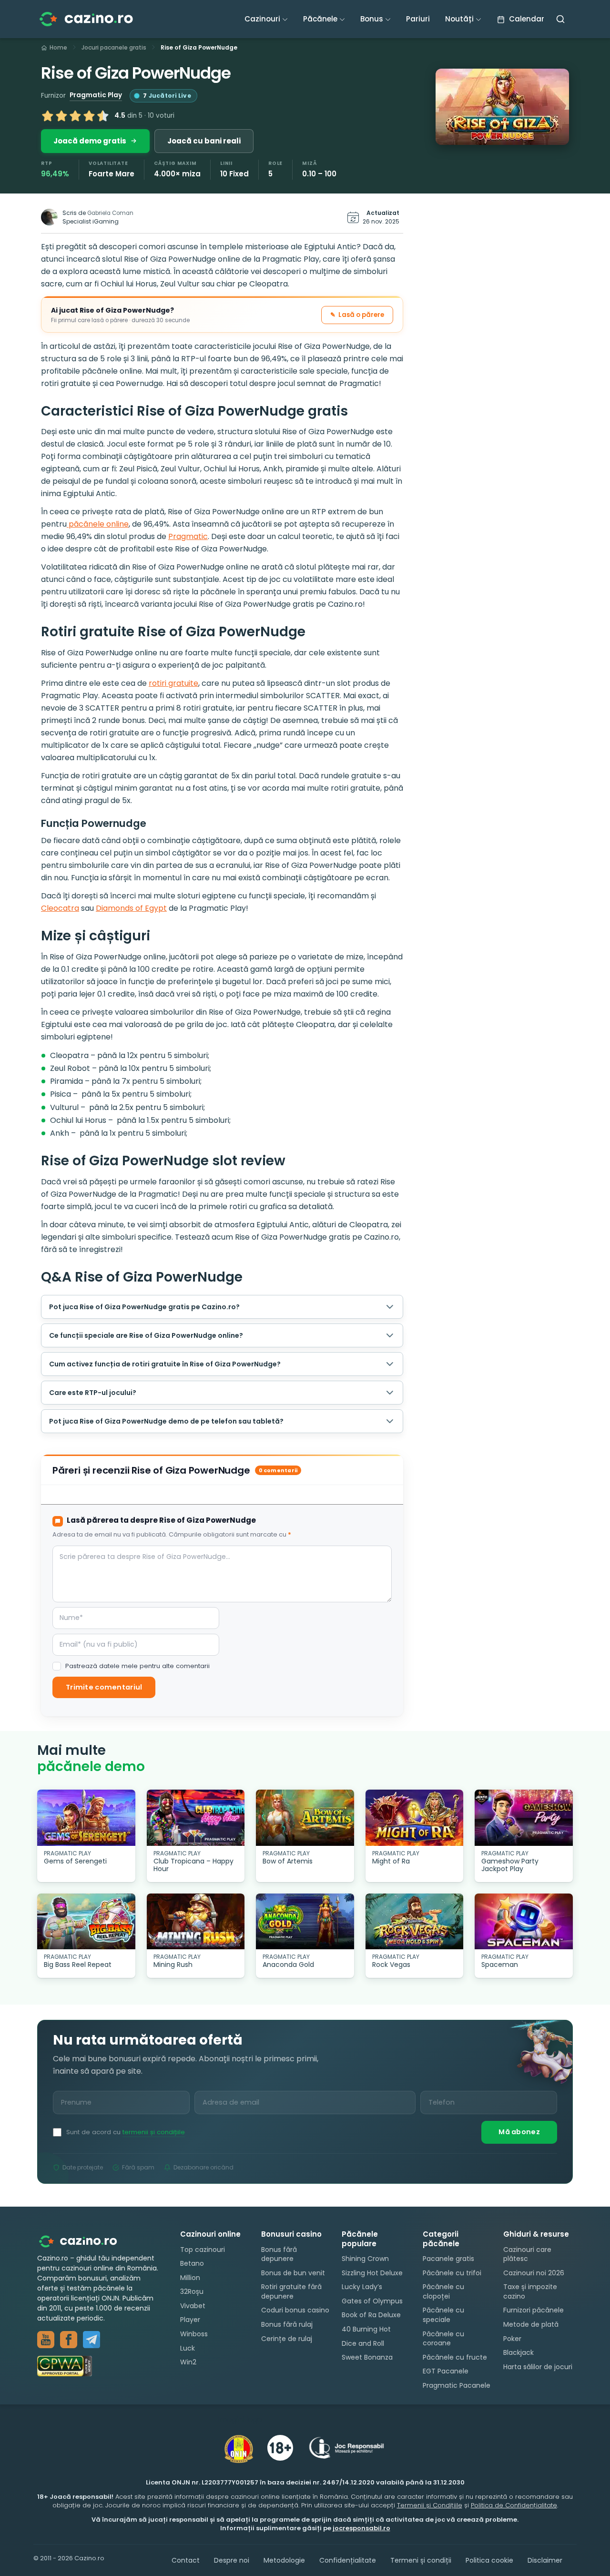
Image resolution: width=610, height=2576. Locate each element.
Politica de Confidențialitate (514, 2505)
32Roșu (192, 2291)
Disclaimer (545, 2560)
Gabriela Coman (110, 213)
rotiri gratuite (173, 683)
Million (190, 2277)
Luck (188, 2348)
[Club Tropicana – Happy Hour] (196, 1817)
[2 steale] (61, 116)
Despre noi (232, 2560)
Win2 (188, 2362)
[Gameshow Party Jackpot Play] (524, 1817)
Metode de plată (531, 2324)
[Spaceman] (524, 1921)
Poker (512, 2338)
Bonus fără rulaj (287, 2324)
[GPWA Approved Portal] (99, 2366)
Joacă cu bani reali (204, 141)
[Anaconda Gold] (305, 1921)
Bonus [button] (372, 19)
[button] (502, 107)
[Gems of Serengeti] (86, 1817)
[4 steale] (89, 116)
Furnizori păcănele (534, 2310)
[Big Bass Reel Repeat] (86, 1921)
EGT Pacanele (446, 2371)
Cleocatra (60, 908)
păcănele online (98, 524)
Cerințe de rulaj (287, 2338)
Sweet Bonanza (367, 2357)
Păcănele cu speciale (443, 2315)
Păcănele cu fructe (455, 2357)
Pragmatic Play (96, 95)
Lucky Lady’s (362, 2287)
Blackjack (518, 2352)
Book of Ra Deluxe (371, 2315)
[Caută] (560, 19)
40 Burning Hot (366, 2329)
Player (190, 2320)
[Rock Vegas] (415, 1921)
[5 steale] (103, 116)
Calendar (526, 19)
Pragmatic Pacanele (457, 2385)
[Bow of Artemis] (305, 1817)
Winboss (194, 2334)
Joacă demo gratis (90, 141)
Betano (192, 2263)
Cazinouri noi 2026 (534, 2272)
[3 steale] (75, 116)
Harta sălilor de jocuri (538, 2366)
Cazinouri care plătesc (527, 2254)
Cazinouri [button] (262, 19)
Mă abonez (519, 2132)
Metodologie (284, 2560)
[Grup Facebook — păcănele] (69, 2340)
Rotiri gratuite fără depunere (291, 2291)
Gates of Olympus (372, 2301)
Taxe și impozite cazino (530, 2291)
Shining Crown (365, 2259)
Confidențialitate (348, 2560)
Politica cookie (489, 2560)
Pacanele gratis (448, 2259)
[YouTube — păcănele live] (46, 2340)
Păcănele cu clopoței (443, 2291)
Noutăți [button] (459, 19)
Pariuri (418, 19)
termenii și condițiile (154, 2132)
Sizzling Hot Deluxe (372, 2272)
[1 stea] (48, 116)
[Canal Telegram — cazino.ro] (91, 2340)
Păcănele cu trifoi (452, 2272)
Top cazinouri (203, 2249)
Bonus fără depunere (279, 2254)
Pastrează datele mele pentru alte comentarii (137, 1666)
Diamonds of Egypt (131, 908)
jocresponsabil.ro (361, 2528)
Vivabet (193, 2305)
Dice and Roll (363, 2343)
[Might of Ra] (415, 1817)
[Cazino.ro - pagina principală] (85, 2241)
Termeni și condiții (421, 2560)
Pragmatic (188, 536)
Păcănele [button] (320, 19)
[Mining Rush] (196, 1921)
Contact (186, 2560)
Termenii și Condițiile (430, 2505)
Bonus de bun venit (293, 2272)
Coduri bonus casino (295, 2310)
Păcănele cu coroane (443, 2338)
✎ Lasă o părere (357, 315)
